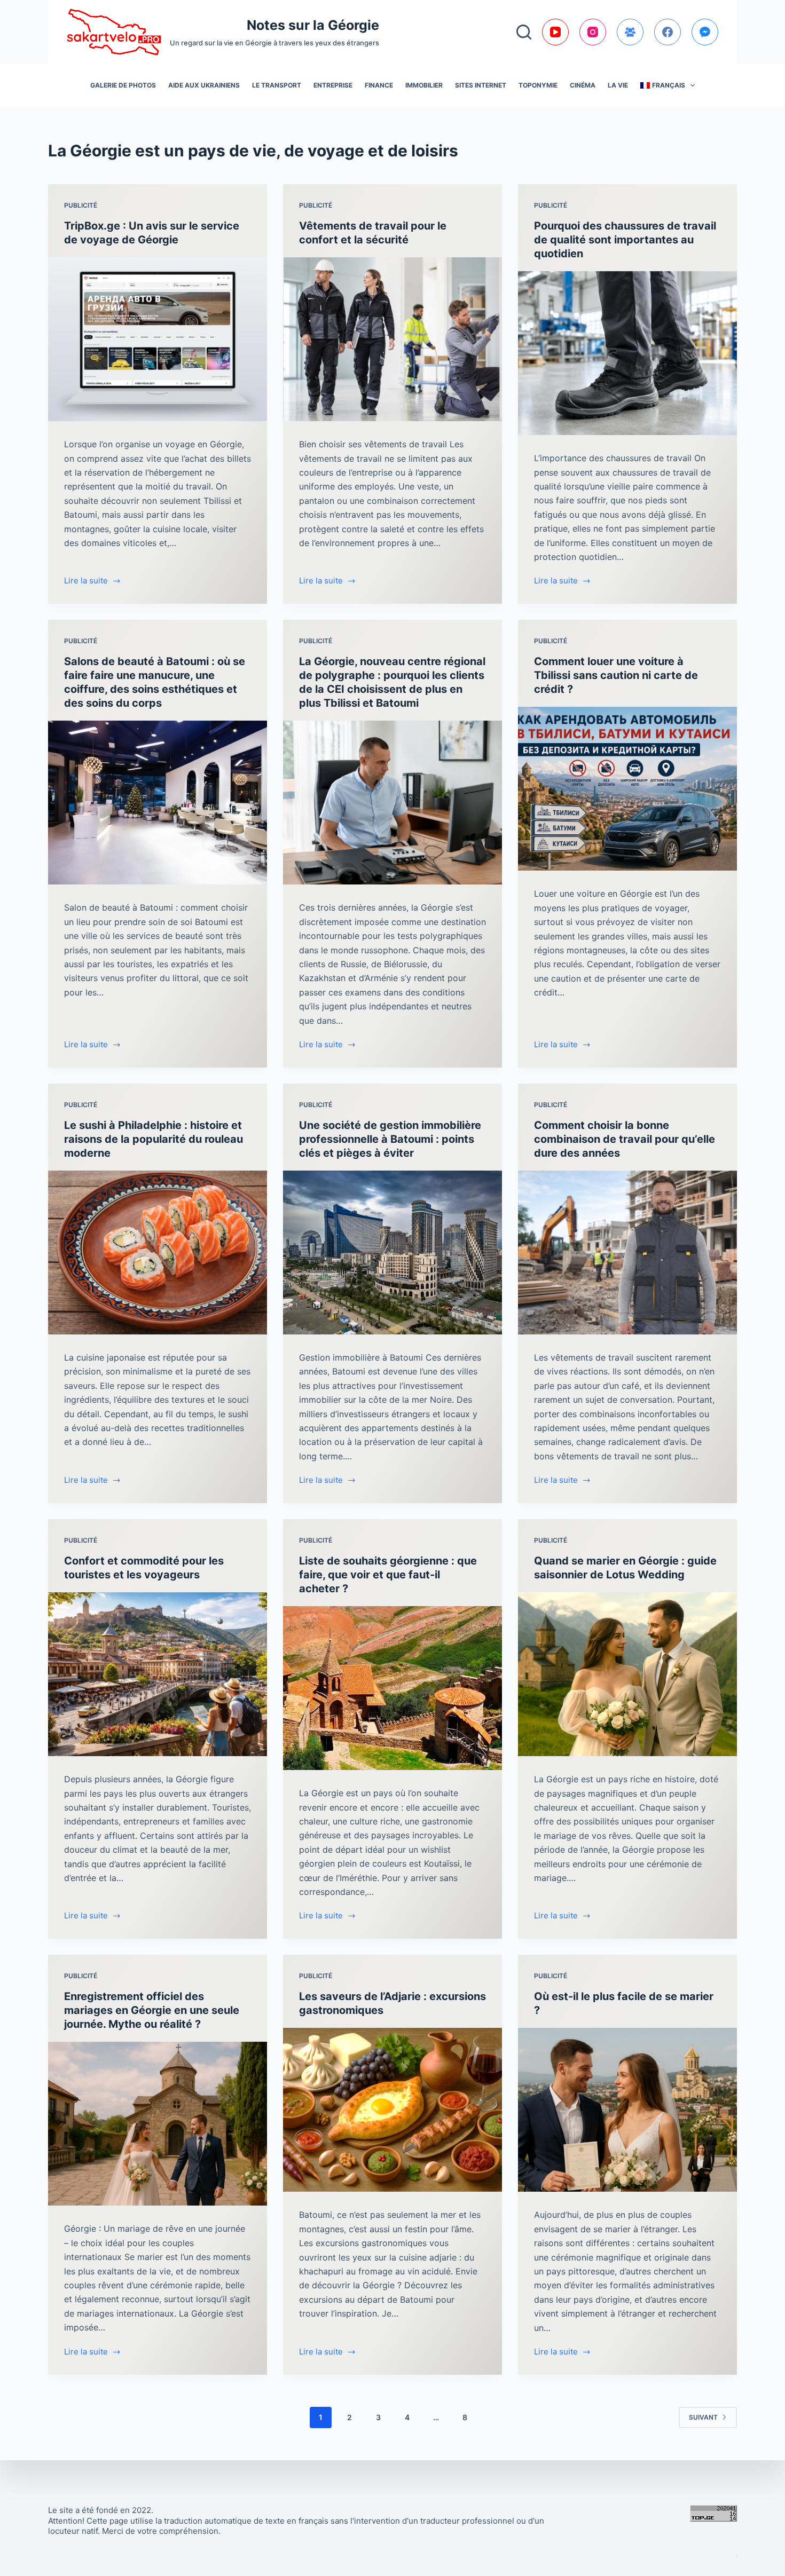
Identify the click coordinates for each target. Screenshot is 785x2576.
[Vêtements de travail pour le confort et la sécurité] (392, 339)
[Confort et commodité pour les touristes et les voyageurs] (158, 1674)
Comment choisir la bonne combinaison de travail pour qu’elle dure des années (625, 1139)
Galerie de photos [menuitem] (123, 85)
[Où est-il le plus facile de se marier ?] (627, 2110)
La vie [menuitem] (618, 85)
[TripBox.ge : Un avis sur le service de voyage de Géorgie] (158, 339)
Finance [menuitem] (379, 85)
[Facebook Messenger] (705, 32)
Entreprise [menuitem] (333, 85)
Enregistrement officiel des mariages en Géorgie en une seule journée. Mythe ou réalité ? (152, 2010)
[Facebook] (668, 32)
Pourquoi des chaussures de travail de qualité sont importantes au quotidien (625, 240)
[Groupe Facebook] (630, 32)
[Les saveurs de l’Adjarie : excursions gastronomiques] (392, 2110)
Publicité (81, 205)
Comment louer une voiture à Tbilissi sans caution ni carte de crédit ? (616, 675)
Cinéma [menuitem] (583, 85)
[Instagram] (593, 32)
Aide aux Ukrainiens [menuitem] (204, 85)
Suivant (703, 2417)
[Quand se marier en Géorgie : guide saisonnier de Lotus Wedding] (627, 1674)
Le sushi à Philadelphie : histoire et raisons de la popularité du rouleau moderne (154, 1139)
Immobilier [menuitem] (424, 85)
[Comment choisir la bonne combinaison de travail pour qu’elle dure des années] (627, 1253)
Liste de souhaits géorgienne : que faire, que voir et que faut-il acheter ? (388, 1575)
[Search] (524, 32)
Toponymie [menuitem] (538, 85)
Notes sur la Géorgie (313, 25)
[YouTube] (555, 32)
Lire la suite (87, 582)
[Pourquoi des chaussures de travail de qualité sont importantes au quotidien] (627, 353)
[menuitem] (668, 85)
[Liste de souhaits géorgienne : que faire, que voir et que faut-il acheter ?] (392, 1688)
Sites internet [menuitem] (481, 85)
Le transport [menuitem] (277, 85)
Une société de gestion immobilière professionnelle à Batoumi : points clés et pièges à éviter (390, 1139)
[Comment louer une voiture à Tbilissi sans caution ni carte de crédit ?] (627, 789)
